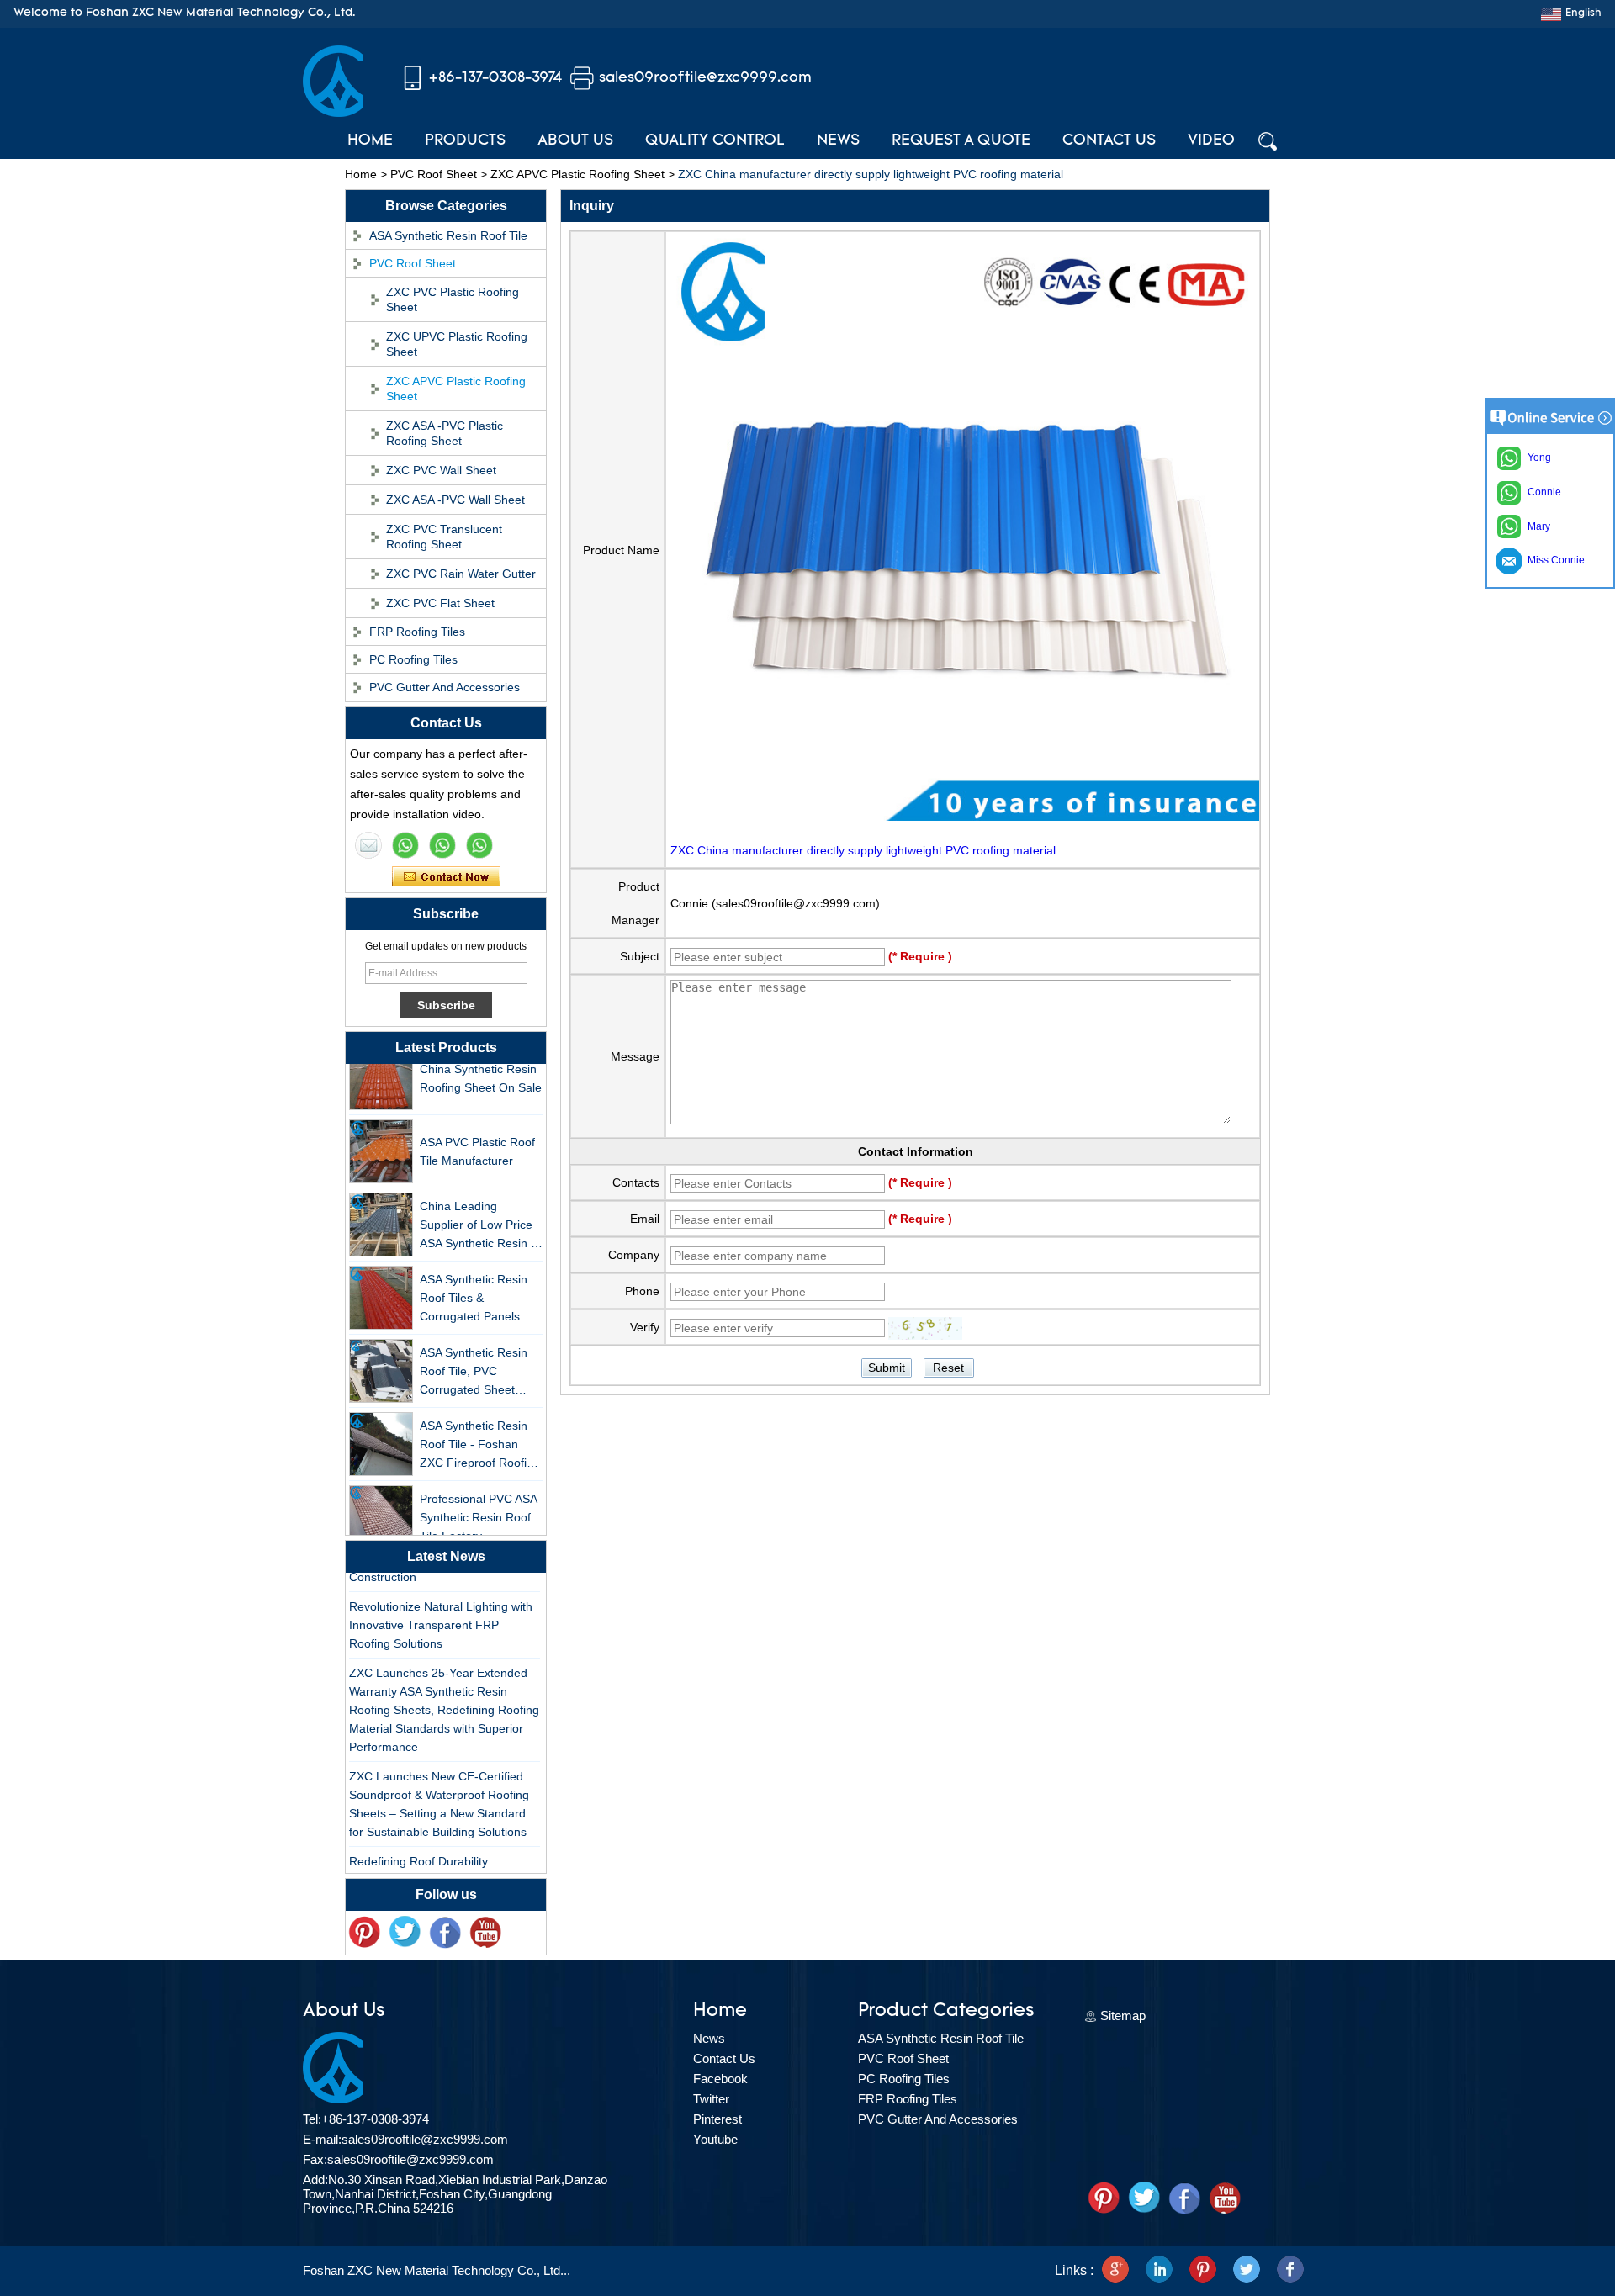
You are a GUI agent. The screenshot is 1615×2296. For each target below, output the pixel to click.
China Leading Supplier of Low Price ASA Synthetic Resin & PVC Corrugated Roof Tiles (479, 1209)
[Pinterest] (1203, 2271)
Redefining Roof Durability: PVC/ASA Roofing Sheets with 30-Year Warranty (439, 1864)
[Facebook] (445, 1933)
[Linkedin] (1159, 2271)
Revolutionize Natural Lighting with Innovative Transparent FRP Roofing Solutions (441, 1609)
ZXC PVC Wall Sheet (441, 470)
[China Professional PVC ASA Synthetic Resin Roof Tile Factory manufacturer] (381, 1500)
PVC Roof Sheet (434, 174)
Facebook (720, 2079)
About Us (575, 141)
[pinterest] (364, 1933)
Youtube (715, 2139)
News (838, 141)
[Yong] (479, 845)
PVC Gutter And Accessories (445, 687)
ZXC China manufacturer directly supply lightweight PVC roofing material (863, 850)
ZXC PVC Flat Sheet (440, 603)
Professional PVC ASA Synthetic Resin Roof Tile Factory (478, 1500)
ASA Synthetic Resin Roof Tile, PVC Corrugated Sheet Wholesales (474, 1355)
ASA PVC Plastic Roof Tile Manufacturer (477, 1135)
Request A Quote (961, 141)
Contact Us (1109, 141)
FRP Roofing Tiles (417, 632)
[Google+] (1115, 2271)
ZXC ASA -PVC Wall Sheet (455, 500)
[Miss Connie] (368, 845)
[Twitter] (405, 1933)
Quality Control (715, 141)
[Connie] (442, 845)
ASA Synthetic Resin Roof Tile (448, 235)
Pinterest (717, 2119)
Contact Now (446, 877)
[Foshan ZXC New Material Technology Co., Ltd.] (333, 113)
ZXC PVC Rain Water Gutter (461, 574)
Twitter (711, 2099)
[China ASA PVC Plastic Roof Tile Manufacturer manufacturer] (381, 1135)
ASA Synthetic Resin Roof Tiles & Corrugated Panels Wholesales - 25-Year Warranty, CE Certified (479, 1282)
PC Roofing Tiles (413, 659)
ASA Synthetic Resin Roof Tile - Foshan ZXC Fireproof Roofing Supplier (480, 1428)
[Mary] (405, 845)
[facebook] (1290, 2271)
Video (1211, 141)
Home (370, 141)
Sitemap (1123, 2016)
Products (465, 141)
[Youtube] (485, 1933)
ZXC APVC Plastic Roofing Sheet (577, 174)
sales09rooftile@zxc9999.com (705, 78)
